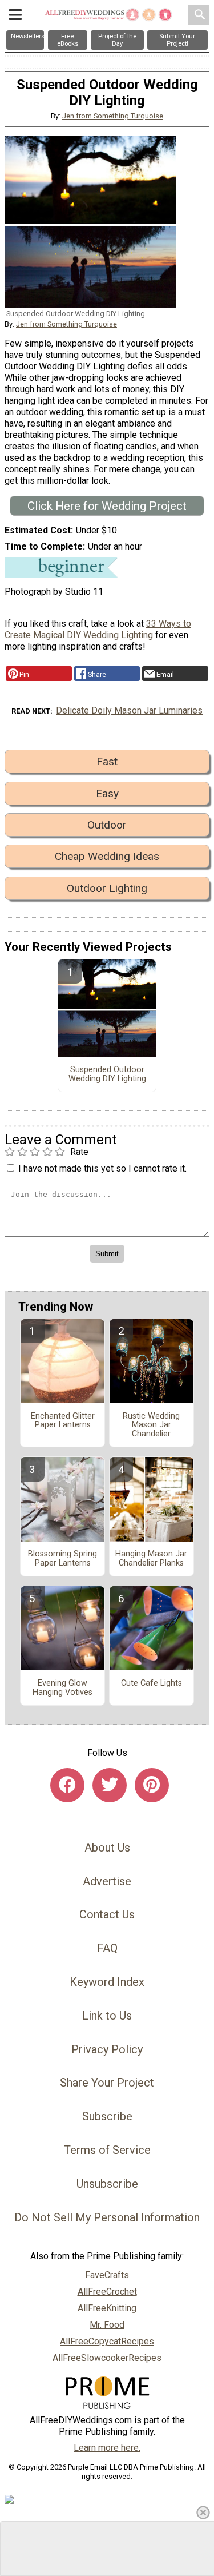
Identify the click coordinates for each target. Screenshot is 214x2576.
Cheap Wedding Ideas (107, 856)
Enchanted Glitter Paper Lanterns (63, 1421)
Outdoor (107, 825)
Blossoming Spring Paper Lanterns (62, 1559)
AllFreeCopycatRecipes (107, 2341)
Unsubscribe (107, 2184)
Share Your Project (107, 2083)
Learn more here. (107, 2448)
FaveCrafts (107, 2275)
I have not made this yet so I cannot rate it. (102, 1168)
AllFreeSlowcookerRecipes (107, 2358)
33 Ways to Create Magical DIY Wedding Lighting (98, 629)
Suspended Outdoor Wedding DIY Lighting (107, 1074)
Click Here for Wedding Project (107, 506)
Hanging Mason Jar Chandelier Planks (151, 1559)
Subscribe (107, 2116)
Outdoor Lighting (107, 888)
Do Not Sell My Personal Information (107, 2217)
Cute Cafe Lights (152, 1683)
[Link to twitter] (110, 1785)
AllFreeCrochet (107, 2292)
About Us (107, 1848)
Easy (107, 793)
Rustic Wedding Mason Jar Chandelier (151, 1426)
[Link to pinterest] (152, 1785)
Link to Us (107, 2016)
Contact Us (107, 1914)
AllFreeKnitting (107, 2308)
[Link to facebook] (67, 1785)
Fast (107, 761)
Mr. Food (107, 2325)
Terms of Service (107, 2150)
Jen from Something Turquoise (113, 116)
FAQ (107, 1948)
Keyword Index (107, 1982)
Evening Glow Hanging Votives (62, 1688)
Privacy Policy (107, 2049)
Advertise (107, 1881)
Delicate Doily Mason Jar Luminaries (129, 710)
